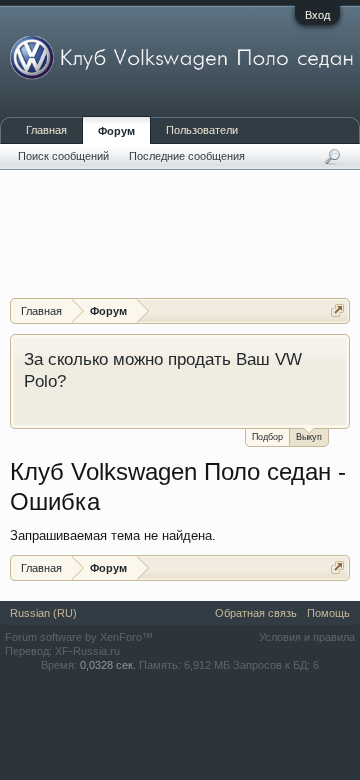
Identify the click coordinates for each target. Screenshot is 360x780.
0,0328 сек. (108, 665)
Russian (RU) (43, 613)
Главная (46, 130)
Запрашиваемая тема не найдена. (113, 535)
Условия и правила (307, 637)
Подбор (267, 437)
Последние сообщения (187, 156)
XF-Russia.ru (87, 651)
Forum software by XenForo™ (79, 637)
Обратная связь (256, 613)
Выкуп (309, 437)
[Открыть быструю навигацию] (337, 310)
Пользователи (202, 130)
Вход (317, 15)
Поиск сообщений (63, 156)
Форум (116, 131)
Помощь (328, 613)
